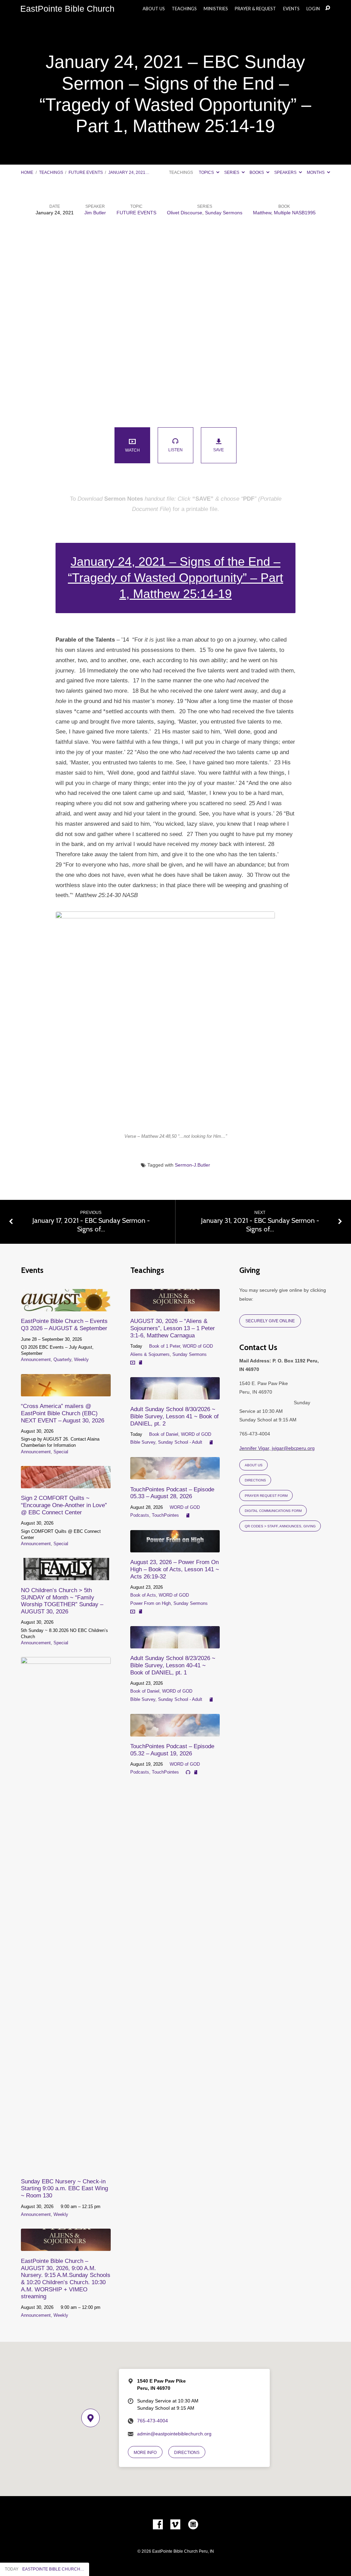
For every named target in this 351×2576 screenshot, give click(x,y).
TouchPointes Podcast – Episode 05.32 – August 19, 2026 (172, 1750)
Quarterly (62, 1359)
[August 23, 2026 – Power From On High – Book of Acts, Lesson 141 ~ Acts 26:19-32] (175, 1548)
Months (316, 172)
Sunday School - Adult (180, 1442)
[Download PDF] (141, 1362)
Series (232, 172)
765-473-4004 (153, 2421)
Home (27, 172)
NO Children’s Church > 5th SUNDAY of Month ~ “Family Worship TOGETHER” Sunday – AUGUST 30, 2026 (62, 1601)
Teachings (184, 9)
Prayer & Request (255, 9)
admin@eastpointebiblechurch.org (174, 2434)
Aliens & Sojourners (150, 1354)
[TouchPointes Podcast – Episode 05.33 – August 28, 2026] (175, 1475)
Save (219, 450)
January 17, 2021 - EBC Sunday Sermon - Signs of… (91, 1225)
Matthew (262, 213)
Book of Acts (143, 1595)
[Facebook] (158, 2525)
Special (61, 1452)
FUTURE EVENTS (86, 172)
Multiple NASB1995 (295, 213)
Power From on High (150, 1603)
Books (257, 172)
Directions (255, 1480)
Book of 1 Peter (165, 1346)
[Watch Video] (133, 1362)
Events (291, 9)
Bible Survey (143, 1442)
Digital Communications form (273, 1511)
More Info (145, 2452)
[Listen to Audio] (188, 1772)
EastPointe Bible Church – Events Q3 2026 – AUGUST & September (64, 1325)
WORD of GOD (198, 1346)
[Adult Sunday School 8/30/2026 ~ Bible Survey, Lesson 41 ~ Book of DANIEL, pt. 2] (175, 1395)
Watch (132, 450)
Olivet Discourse (185, 213)
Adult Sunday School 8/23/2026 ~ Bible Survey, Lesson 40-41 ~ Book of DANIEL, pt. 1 (173, 1665)
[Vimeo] (175, 2525)
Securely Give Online (270, 1321)
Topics (207, 172)
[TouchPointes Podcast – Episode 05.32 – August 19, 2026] (175, 1732)
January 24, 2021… (129, 172)
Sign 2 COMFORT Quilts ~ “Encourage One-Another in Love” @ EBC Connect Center (64, 1505)
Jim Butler (95, 213)
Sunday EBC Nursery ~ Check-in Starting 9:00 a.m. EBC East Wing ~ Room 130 (64, 2188)
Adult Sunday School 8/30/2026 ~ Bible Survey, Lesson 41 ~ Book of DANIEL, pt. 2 (174, 1416)
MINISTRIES (216, 9)
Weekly (81, 1359)
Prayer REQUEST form (266, 1496)
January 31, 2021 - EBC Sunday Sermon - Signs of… (260, 1225)
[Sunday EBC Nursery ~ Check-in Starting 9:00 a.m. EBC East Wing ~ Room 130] (66, 2167)
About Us (154, 9)
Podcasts (140, 1515)
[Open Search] (328, 8)
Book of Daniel (164, 1434)
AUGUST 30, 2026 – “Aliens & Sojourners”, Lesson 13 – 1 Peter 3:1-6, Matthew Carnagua (173, 1328)
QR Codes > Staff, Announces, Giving (280, 1526)
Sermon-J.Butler (192, 1165)
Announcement (36, 1359)
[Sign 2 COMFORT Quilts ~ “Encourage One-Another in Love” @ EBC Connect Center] (66, 1483)
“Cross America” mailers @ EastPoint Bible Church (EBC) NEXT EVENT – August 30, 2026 (63, 1413)
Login (313, 9)
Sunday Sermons (224, 213)
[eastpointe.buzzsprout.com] (193, 2525)
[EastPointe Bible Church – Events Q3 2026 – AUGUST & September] (66, 1307)
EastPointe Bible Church (67, 9)
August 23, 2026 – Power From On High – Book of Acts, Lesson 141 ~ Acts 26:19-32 (175, 1569)
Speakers (286, 172)
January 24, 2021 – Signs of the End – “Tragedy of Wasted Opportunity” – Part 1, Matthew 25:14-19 (175, 578)
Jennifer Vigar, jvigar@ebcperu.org (277, 1448)
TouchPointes (165, 1515)
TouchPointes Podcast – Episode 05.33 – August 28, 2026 (172, 1493)
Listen (175, 450)
